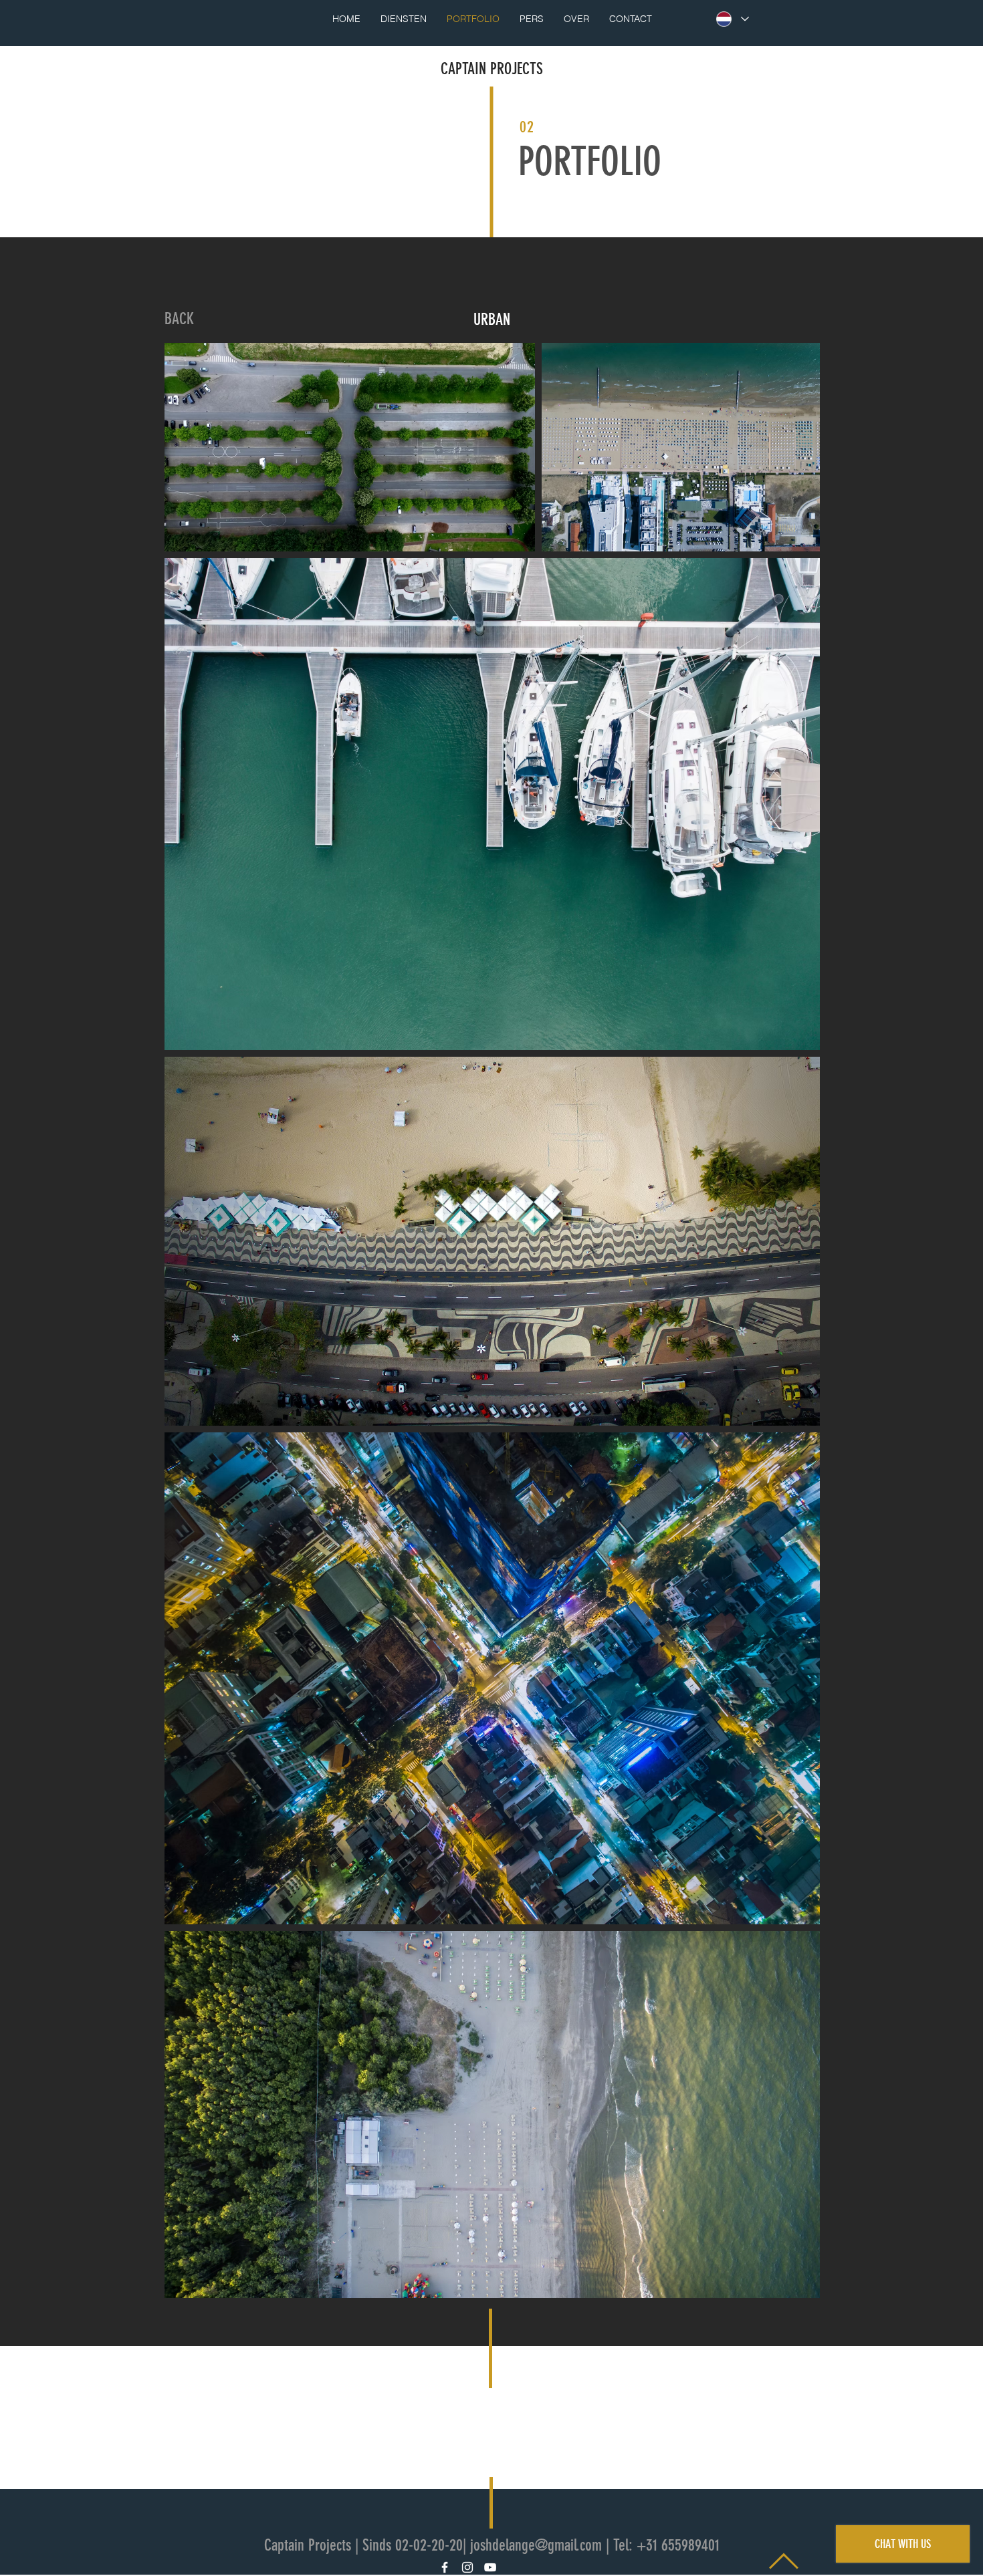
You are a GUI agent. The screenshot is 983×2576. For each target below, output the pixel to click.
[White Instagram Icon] (467, 2567)
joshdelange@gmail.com (536, 2545)
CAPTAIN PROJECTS (492, 69)
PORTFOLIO (590, 161)
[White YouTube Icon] (490, 2567)
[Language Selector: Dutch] (732, 19)
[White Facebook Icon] (445, 2567)
